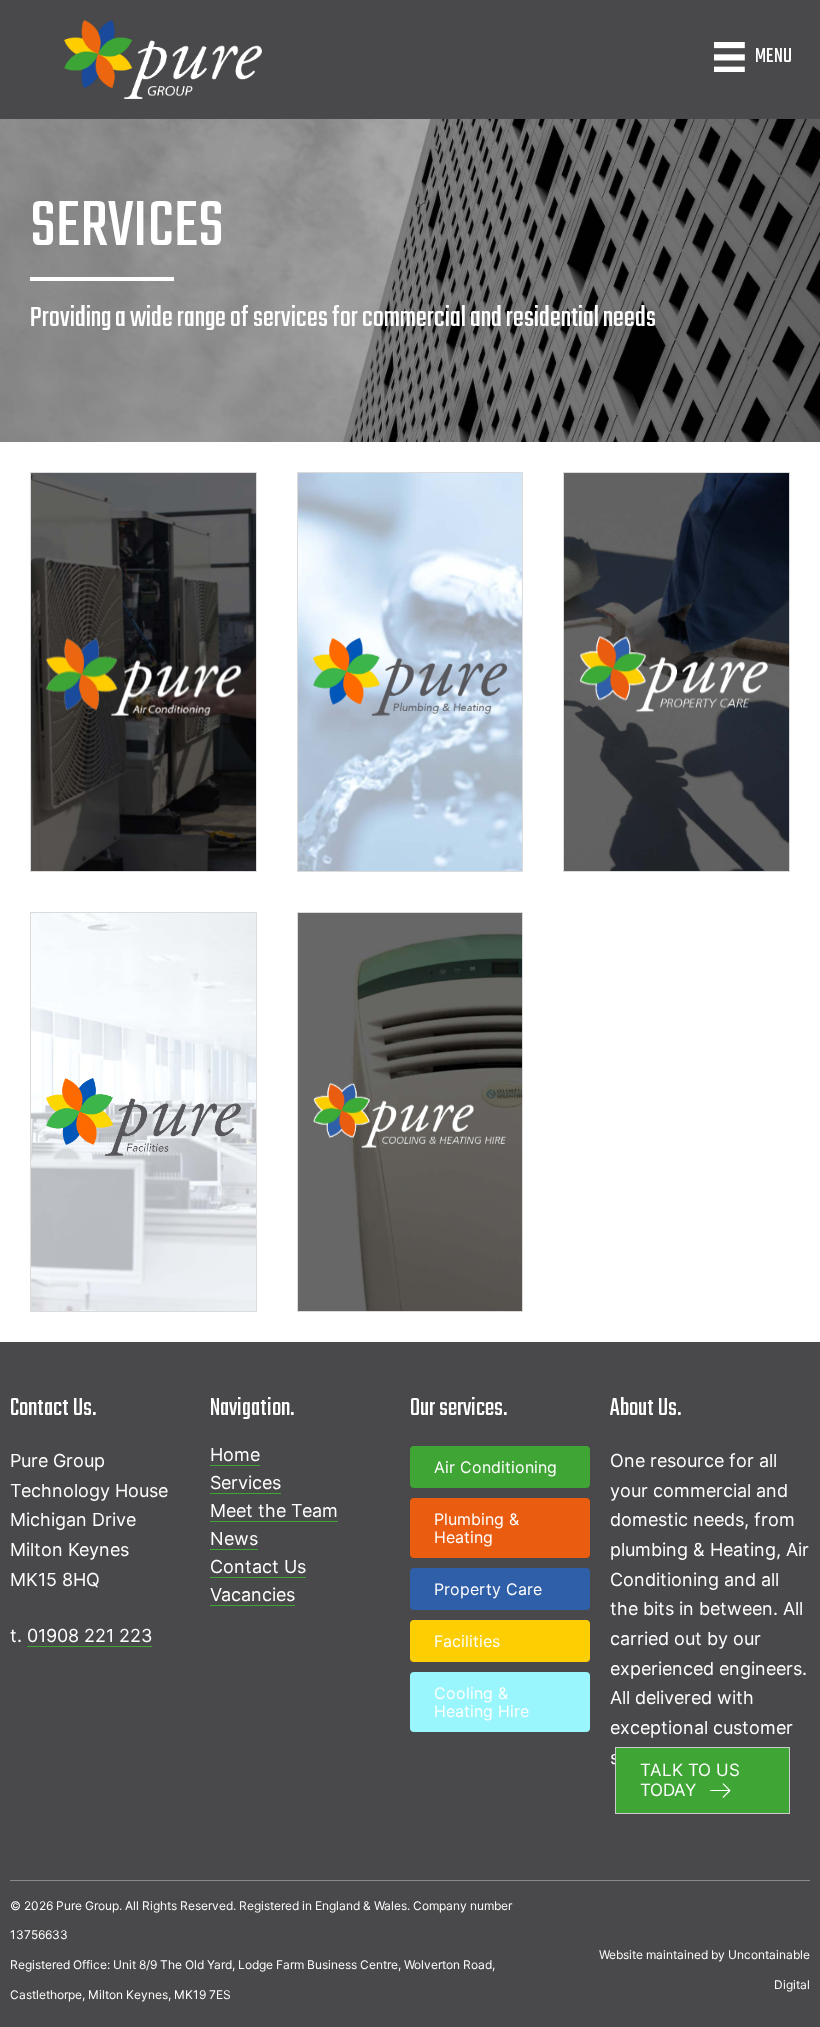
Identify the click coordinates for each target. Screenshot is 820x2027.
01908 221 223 (89, 1635)
